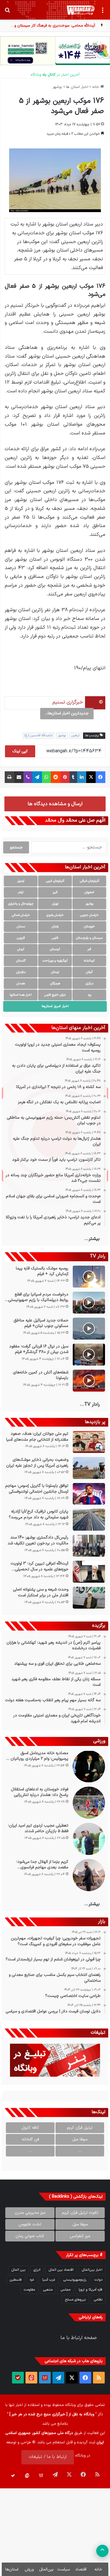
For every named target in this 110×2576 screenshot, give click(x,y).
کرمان (21, 949)
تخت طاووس (30, 2224)
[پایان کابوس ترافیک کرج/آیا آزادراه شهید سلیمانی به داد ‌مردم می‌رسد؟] (89, 1520)
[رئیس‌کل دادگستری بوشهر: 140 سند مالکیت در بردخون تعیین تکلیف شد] (89, 1546)
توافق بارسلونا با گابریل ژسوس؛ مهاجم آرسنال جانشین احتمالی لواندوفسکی (37, 1489)
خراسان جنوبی (89, 915)
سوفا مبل (80, 2139)
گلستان (21, 961)
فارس (55, 938)
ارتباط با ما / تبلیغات (48, 2457)
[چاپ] (9, 777)
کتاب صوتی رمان (30, 2236)
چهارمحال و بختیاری (21, 904)
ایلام (21, 892)
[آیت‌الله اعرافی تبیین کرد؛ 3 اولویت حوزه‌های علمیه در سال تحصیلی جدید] (89, 1572)
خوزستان (89, 927)
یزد (89, 995)
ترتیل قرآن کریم (80, 2128)
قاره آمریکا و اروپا (90, 2290)
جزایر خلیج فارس (55, 995)
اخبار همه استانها (21, 995)
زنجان (55, 927)
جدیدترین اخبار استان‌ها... (67, 713)
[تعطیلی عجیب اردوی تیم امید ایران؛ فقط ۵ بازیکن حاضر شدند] (89, 1839)
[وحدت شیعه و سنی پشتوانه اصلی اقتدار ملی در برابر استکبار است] (89, 1598)
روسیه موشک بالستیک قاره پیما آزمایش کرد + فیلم (42, 1271)
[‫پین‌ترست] (65, 777)
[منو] (103, 12)
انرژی (37, 2270)
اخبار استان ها (77, 87)
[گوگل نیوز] (45, 2378)
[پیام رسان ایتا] (31, 2378)
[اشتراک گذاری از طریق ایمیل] (19, 777)
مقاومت (29, 2290)
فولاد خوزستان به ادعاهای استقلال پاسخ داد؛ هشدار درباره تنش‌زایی (40, 1792)
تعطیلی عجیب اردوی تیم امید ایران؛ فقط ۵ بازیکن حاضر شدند (38, 1829)
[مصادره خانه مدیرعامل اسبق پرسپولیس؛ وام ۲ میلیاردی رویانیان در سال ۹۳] (89, 1766)
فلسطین (16, 2280)
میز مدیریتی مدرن (30, 2213)
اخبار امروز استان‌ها (55, 1006)
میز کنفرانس (80, 2236)
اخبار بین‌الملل (92, 2270)
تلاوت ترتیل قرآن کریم (80, 2213)
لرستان (55, 972)
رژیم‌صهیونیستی (75, 2280)
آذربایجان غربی (55, 881)
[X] (91, 777)
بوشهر (57, 87)
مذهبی (48, 2290)
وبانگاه (70, 2405)
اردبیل (21, 881)
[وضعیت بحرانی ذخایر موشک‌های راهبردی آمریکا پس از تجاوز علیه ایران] (89, 1468)
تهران (55, 904)
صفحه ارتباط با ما (79, 2338)
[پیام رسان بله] (18, 2378)
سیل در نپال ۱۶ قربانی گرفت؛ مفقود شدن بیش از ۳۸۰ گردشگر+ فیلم (39, 1349)
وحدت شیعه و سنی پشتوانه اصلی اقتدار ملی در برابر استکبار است (41, 1592)
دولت (98, 2280)
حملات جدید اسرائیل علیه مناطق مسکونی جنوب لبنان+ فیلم (41, 1323)
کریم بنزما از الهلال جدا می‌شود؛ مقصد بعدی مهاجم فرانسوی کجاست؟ (42, 1865)
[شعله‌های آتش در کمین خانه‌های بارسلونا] (89, 1381)
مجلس (66, 2290)
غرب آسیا (49, 2280)
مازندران (21, 972)
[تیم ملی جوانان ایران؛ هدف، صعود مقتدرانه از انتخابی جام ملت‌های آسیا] (89, 1442)
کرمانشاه (89, 961)
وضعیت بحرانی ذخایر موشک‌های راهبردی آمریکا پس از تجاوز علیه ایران (37, 1463)
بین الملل (18, 2270)
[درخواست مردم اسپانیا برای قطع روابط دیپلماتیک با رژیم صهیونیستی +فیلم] (89, 1303)
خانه (96, 87)
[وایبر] (28, 777)
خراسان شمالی (21, 915)
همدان (21, 984)
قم (89, 949)
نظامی (98, 2300)
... (80, 2151)
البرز (55, 892)
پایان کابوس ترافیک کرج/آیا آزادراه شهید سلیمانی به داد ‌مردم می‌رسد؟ (39, 1514)
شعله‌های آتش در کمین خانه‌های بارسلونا (41, 1375)
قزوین (21, 938)
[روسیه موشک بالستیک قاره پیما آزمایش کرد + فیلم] (89, 1277)
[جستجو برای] (7, 12)
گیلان (89, 972)
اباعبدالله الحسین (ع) (39, 736)
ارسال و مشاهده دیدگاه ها (55, 804)
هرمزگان (55, 984)
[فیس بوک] (100, 777)
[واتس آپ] (46, 777)
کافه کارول (30, 2128)
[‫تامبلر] (73, 777)
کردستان (55, 949)
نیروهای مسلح (75, 2300)
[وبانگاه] (81, 10)
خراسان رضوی (55, 915)
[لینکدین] (82, 777)
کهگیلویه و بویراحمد (55, 961)
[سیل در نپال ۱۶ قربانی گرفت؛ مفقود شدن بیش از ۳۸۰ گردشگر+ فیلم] (89, 1355)
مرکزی (89, 984)
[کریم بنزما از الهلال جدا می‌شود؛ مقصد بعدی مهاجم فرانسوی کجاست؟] (89, 1875)
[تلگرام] (37, 777)
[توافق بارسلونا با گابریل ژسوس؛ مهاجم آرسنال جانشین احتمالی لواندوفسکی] (89, 1494)
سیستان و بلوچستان (89, 938)
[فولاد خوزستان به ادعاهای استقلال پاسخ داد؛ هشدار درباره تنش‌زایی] (89, 1803)
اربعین (75, 736)
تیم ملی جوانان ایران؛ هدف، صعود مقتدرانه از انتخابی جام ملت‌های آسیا (37, 1437)
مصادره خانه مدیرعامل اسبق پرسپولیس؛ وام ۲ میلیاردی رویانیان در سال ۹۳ (37, 1756)
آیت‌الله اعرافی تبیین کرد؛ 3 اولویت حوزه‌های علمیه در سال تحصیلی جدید (39, 1566)
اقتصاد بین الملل (61, 2270)
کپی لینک (20, 751)
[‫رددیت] (56, 777)
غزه (32, 2280)
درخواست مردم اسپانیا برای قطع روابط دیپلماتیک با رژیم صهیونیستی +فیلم (38, 1297)
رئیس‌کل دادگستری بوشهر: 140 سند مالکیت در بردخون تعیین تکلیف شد (38, 1540)
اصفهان (89, 892)
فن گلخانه (30, 2139)
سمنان (21, 927)
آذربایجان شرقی (89, 881)
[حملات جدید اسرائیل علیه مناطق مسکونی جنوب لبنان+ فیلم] (89, 1329)
